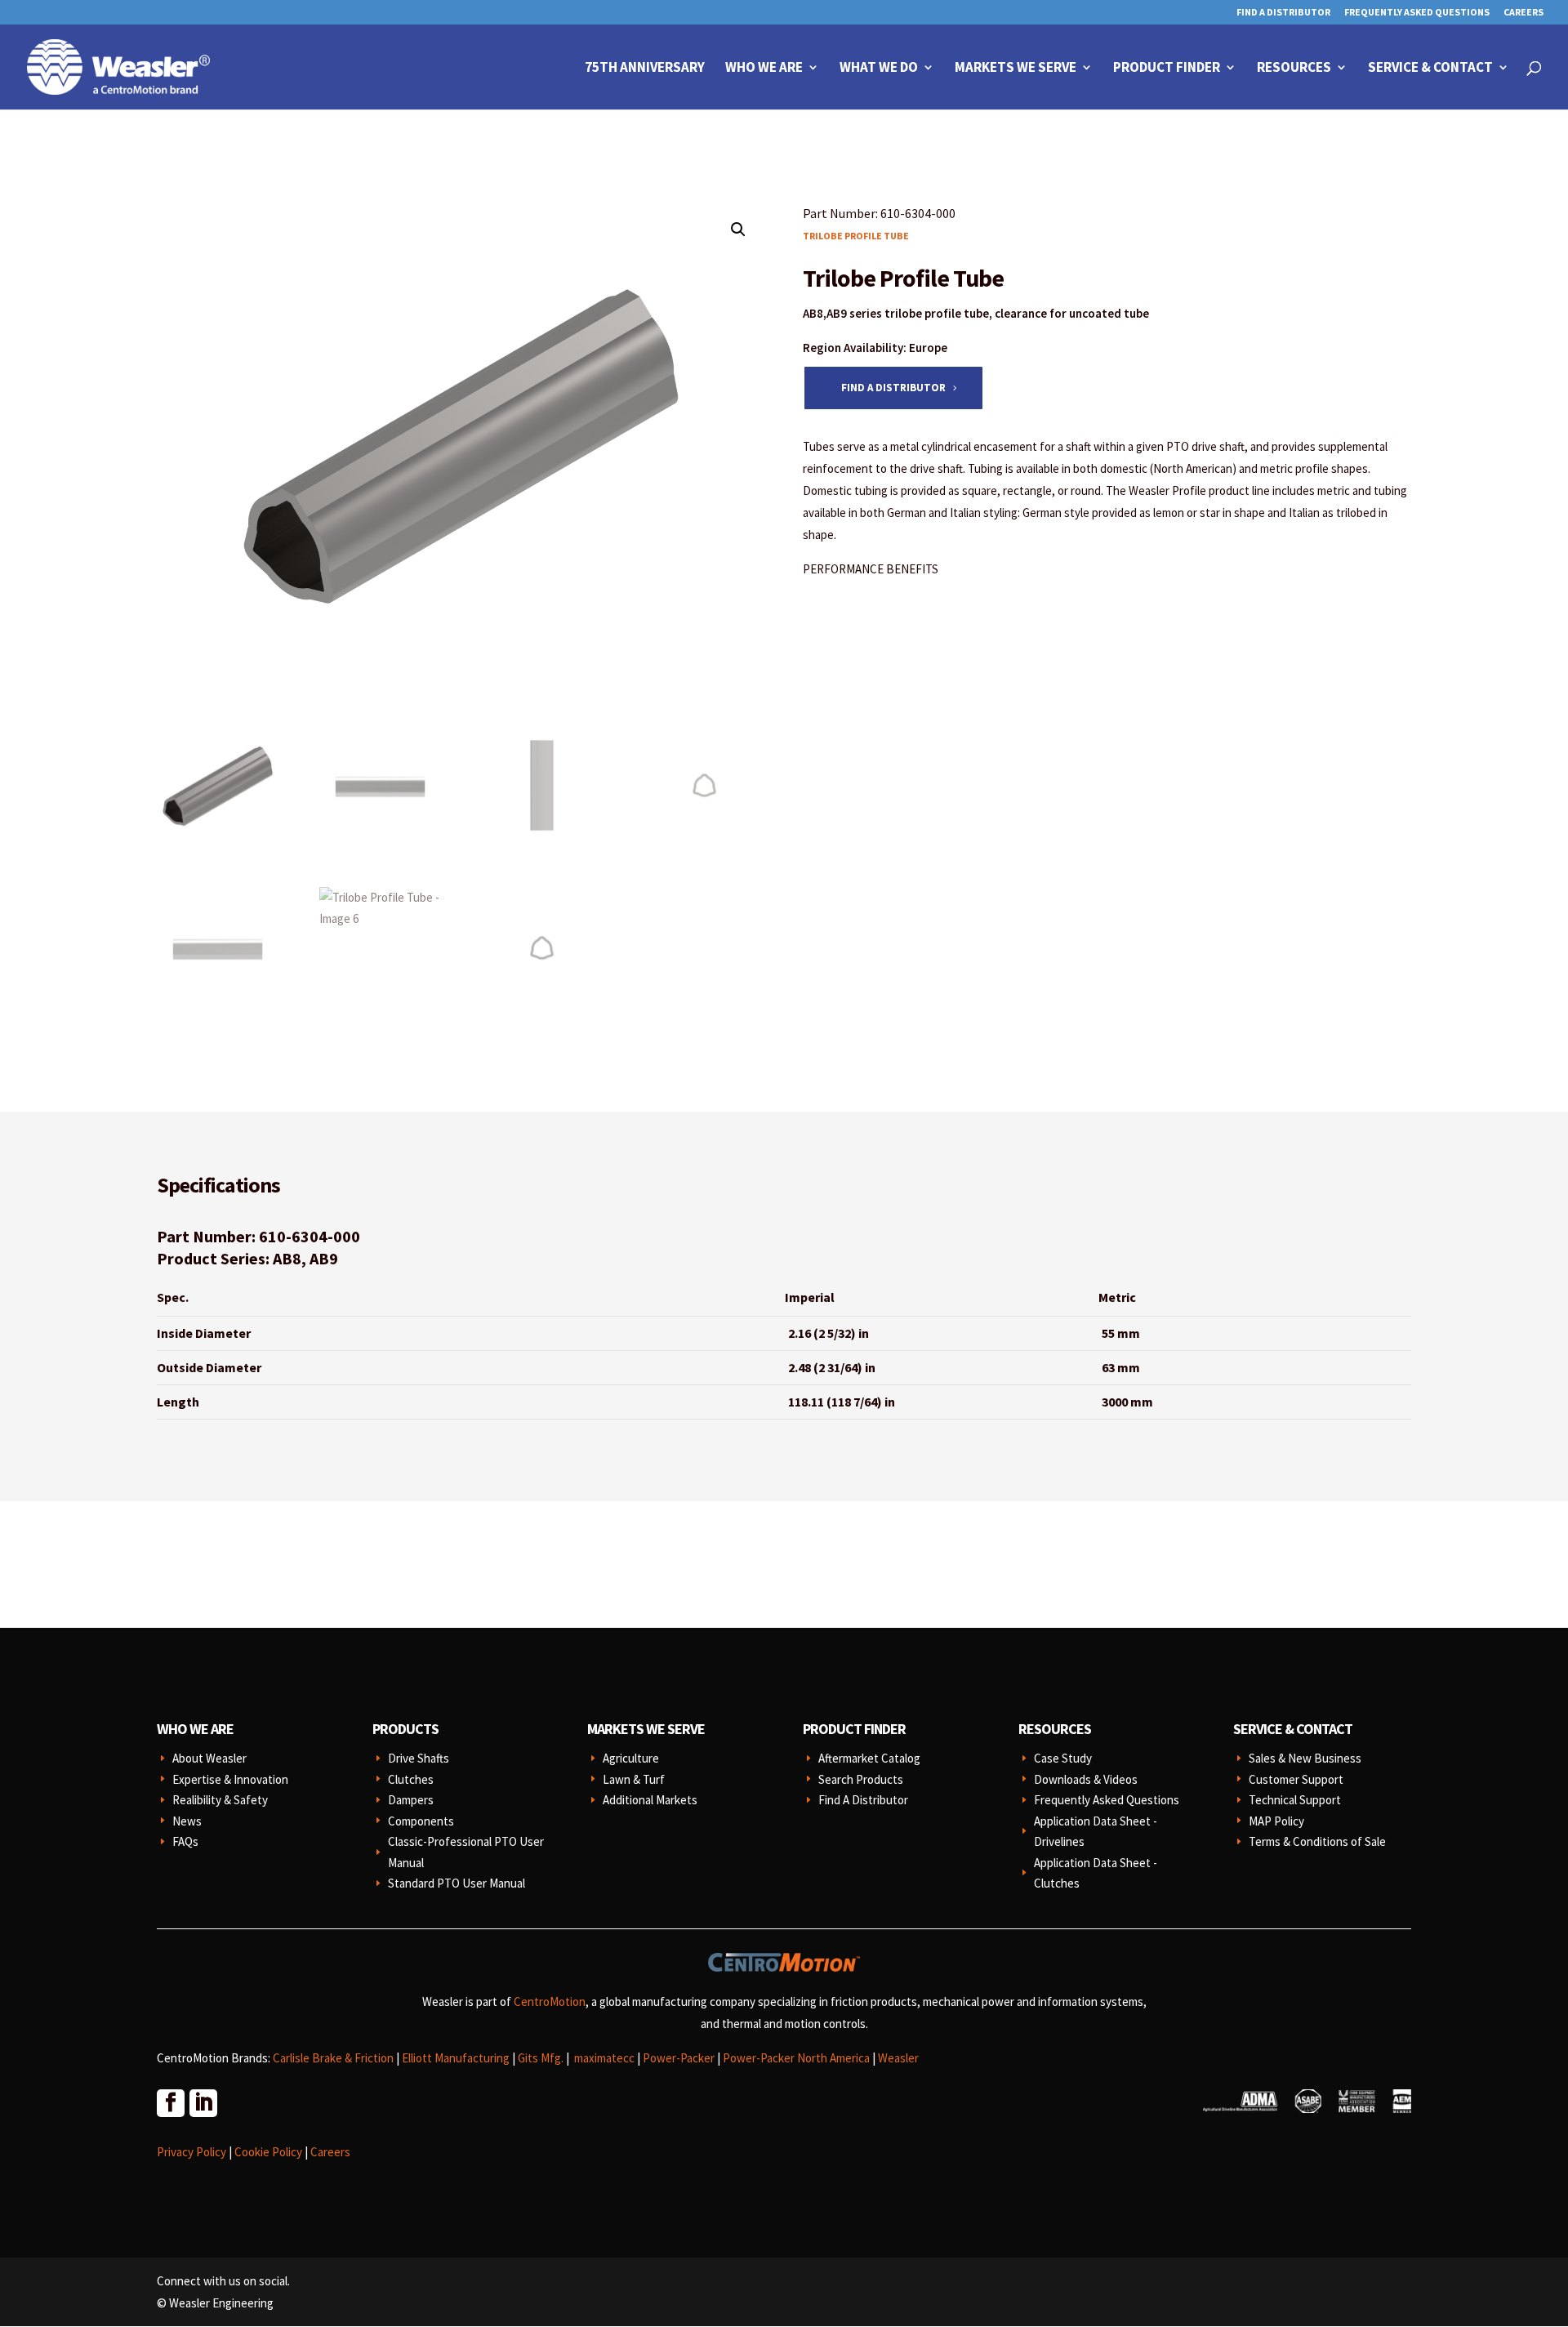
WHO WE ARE (195, 1729)
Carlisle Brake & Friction (333, 2058)
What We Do (879, 69)
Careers (1523, 13)
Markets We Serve (1016, 69)
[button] (738, 230)
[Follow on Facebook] (170, 2102)
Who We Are (764, 69)
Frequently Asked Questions (1417, 13)
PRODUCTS (405, 1729)
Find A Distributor (1283, 13)
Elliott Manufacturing (456, 2058)
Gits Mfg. (541, 2058)
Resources (1294, 69)
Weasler (898, 2058)
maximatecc (604, 2058)
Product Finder (1167, 69)
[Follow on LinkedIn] (203, 2102)
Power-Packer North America (796, 2058)
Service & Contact (1430, 69)
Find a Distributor (893, 388)
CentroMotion (550, 2002)
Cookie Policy (268, 2152)
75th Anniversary (645, 69)
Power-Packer (679, 2058)
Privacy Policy (192, 2152)
